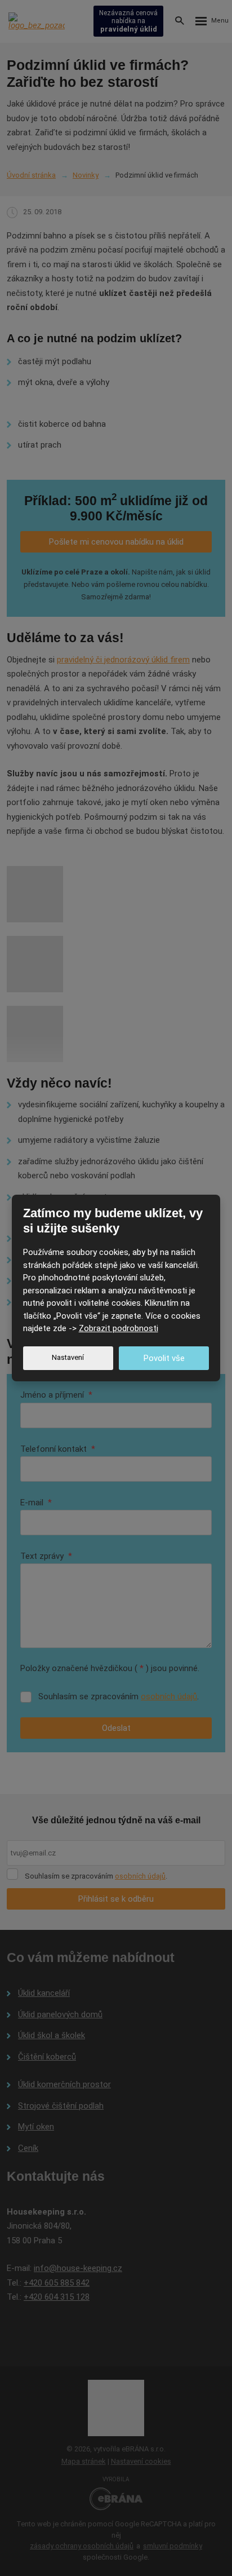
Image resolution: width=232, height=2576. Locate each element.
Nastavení (68, 1357)
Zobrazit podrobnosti (119, 1328)
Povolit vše (164, 1358)
